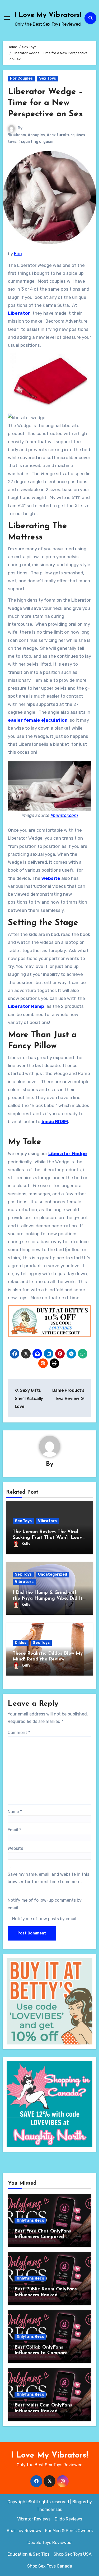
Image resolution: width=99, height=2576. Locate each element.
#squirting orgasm (36, 142)
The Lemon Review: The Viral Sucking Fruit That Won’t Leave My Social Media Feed (49, 1538)
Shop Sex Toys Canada (50, 2566)
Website (15, 1848)
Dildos (21, 1643)
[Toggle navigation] (7, 18)
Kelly (26, 1544)
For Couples (21, 78)
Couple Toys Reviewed (49, 2543)
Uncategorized (53, 1574)
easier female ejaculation (38, 720)
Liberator (19, 313)
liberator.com (64, 815)
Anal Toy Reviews (24, 2531)
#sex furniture (61, 135)
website (51, 878)
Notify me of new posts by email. (45, 1919)
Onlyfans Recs (30, 2220)
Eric (18, 254)
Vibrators (47, 1521)
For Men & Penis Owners (69, 2531)
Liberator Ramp (26, 1006)
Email (14, 1830)
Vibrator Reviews (34, 2519)
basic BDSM (55, 1122)
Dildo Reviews (68, 2519)
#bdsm (20, 135)
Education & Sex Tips (28, 2554)
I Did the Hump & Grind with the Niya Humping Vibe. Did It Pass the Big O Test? (48, 1598)
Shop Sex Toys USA (73, 2554)
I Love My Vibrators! (48, 15)
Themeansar (49, 2509)
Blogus (79, 2502)
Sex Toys (48, 78)
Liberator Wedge (68, 1154)
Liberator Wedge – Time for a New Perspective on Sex (46, 103)
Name (15, 1812)
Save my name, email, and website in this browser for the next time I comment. (48, 1878)
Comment (19, 1733)
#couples (36, 135)
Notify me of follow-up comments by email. (45, 1904)
